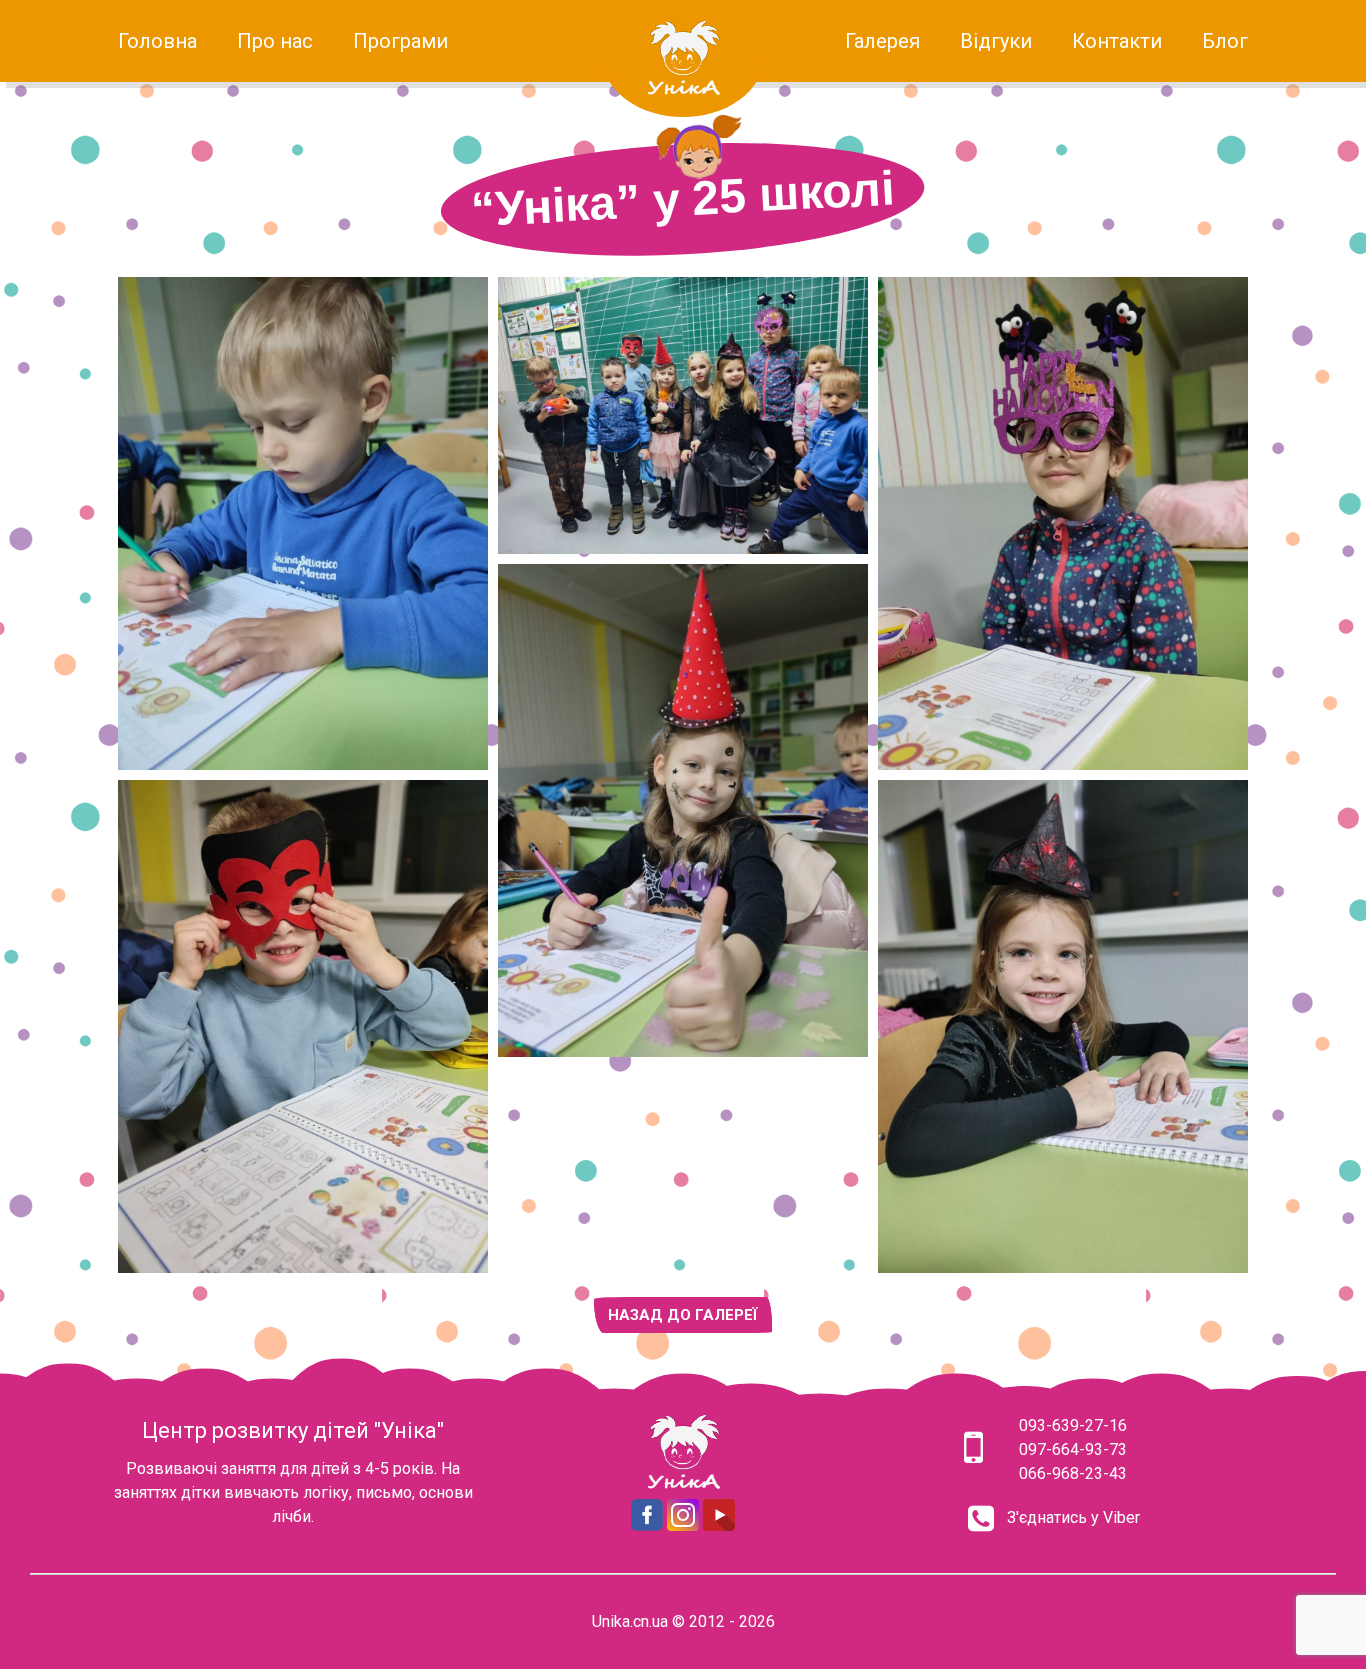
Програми (400, 41)
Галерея (882, 41)
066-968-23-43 (1073, 1473)
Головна (157, 41)
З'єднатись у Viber (1073, 1517)
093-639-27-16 (1073, 1425)
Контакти (1117, 41)
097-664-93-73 (1073, 1449)
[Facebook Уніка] (647, 1525)
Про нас (275, 41)
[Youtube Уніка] (719, 1525)
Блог (1225, 41)
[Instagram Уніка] (683, 1525)
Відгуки (996, 41)
